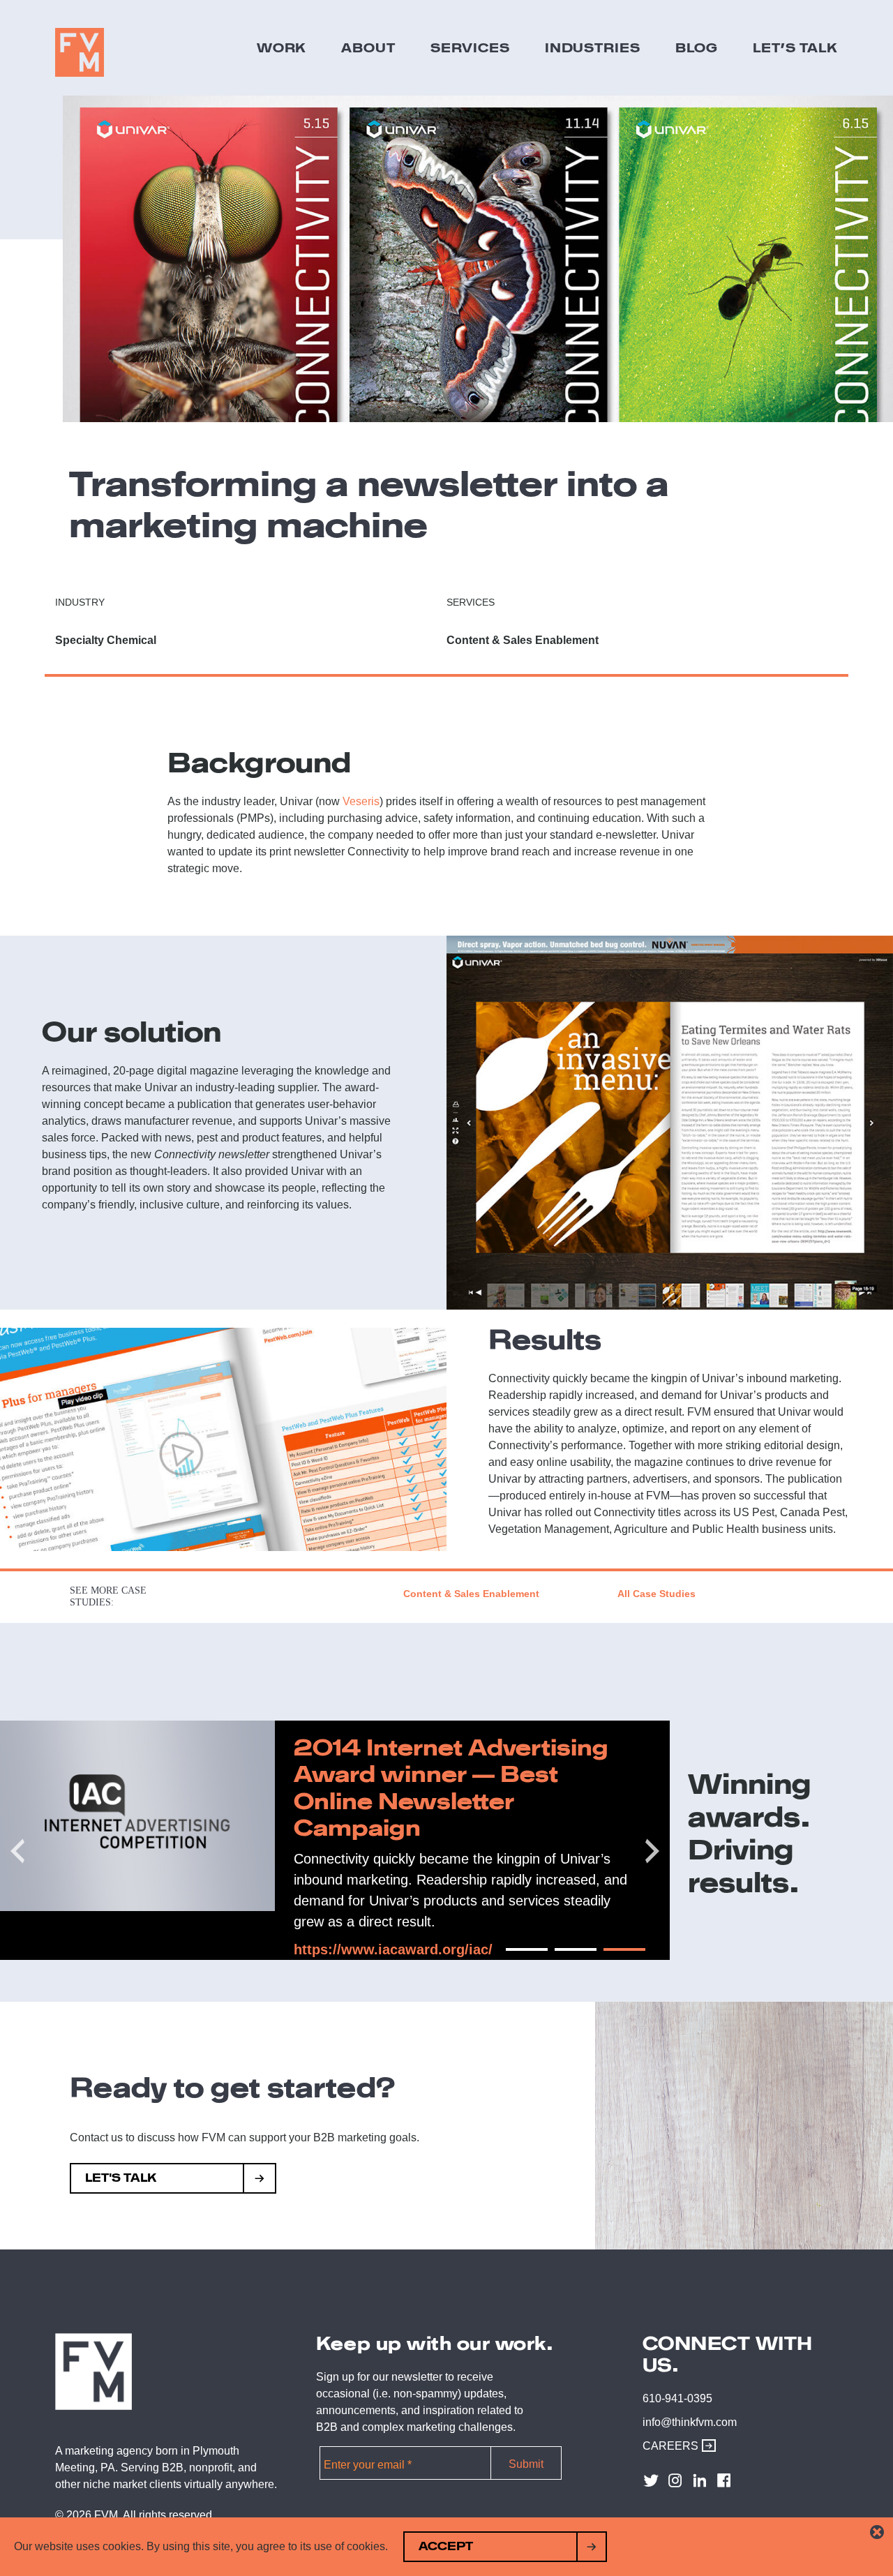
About (368, 47)
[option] (335, 1841)
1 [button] (513, 1955)
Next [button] (642, 1841)
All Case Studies (656, 1594)
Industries (593, 47)
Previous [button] (7, 1841)
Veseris (361, 801)
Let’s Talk (795, 47)
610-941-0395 (677, 2398)
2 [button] (562, 1955)
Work (282, 47)
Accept (446, 2546)
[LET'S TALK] (260, 2180)
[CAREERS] (705, 2446)
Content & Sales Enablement (471, 1594)
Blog (697, 47)
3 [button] (610, 1955)
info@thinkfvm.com (690, 2422)
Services (470, 47)
